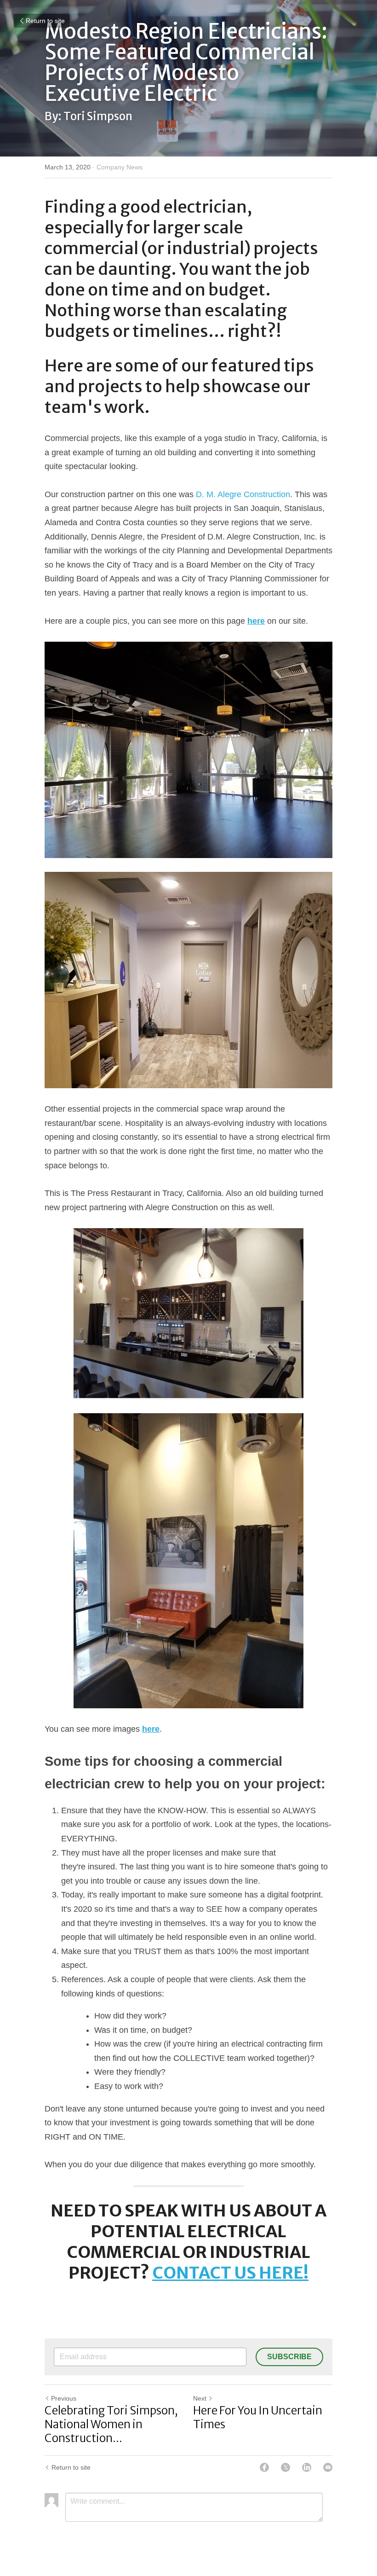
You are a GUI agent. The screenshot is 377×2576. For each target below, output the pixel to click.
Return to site (45, 21)
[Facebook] (264, 2467)
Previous (64, 2398)
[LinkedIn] (307, 2467)
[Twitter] (286, 2467)
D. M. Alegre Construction (243, 494)
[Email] (328, 2467)
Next (200, 2398)
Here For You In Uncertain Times (258, 2418)
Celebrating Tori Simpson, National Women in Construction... (111, 2425)
